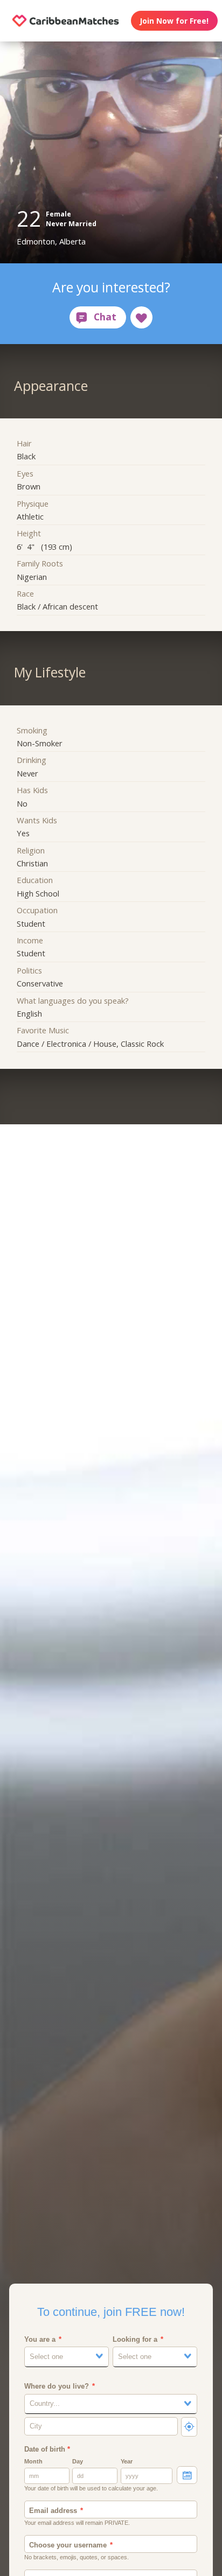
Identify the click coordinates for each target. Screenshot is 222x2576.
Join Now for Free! (174, 21)
